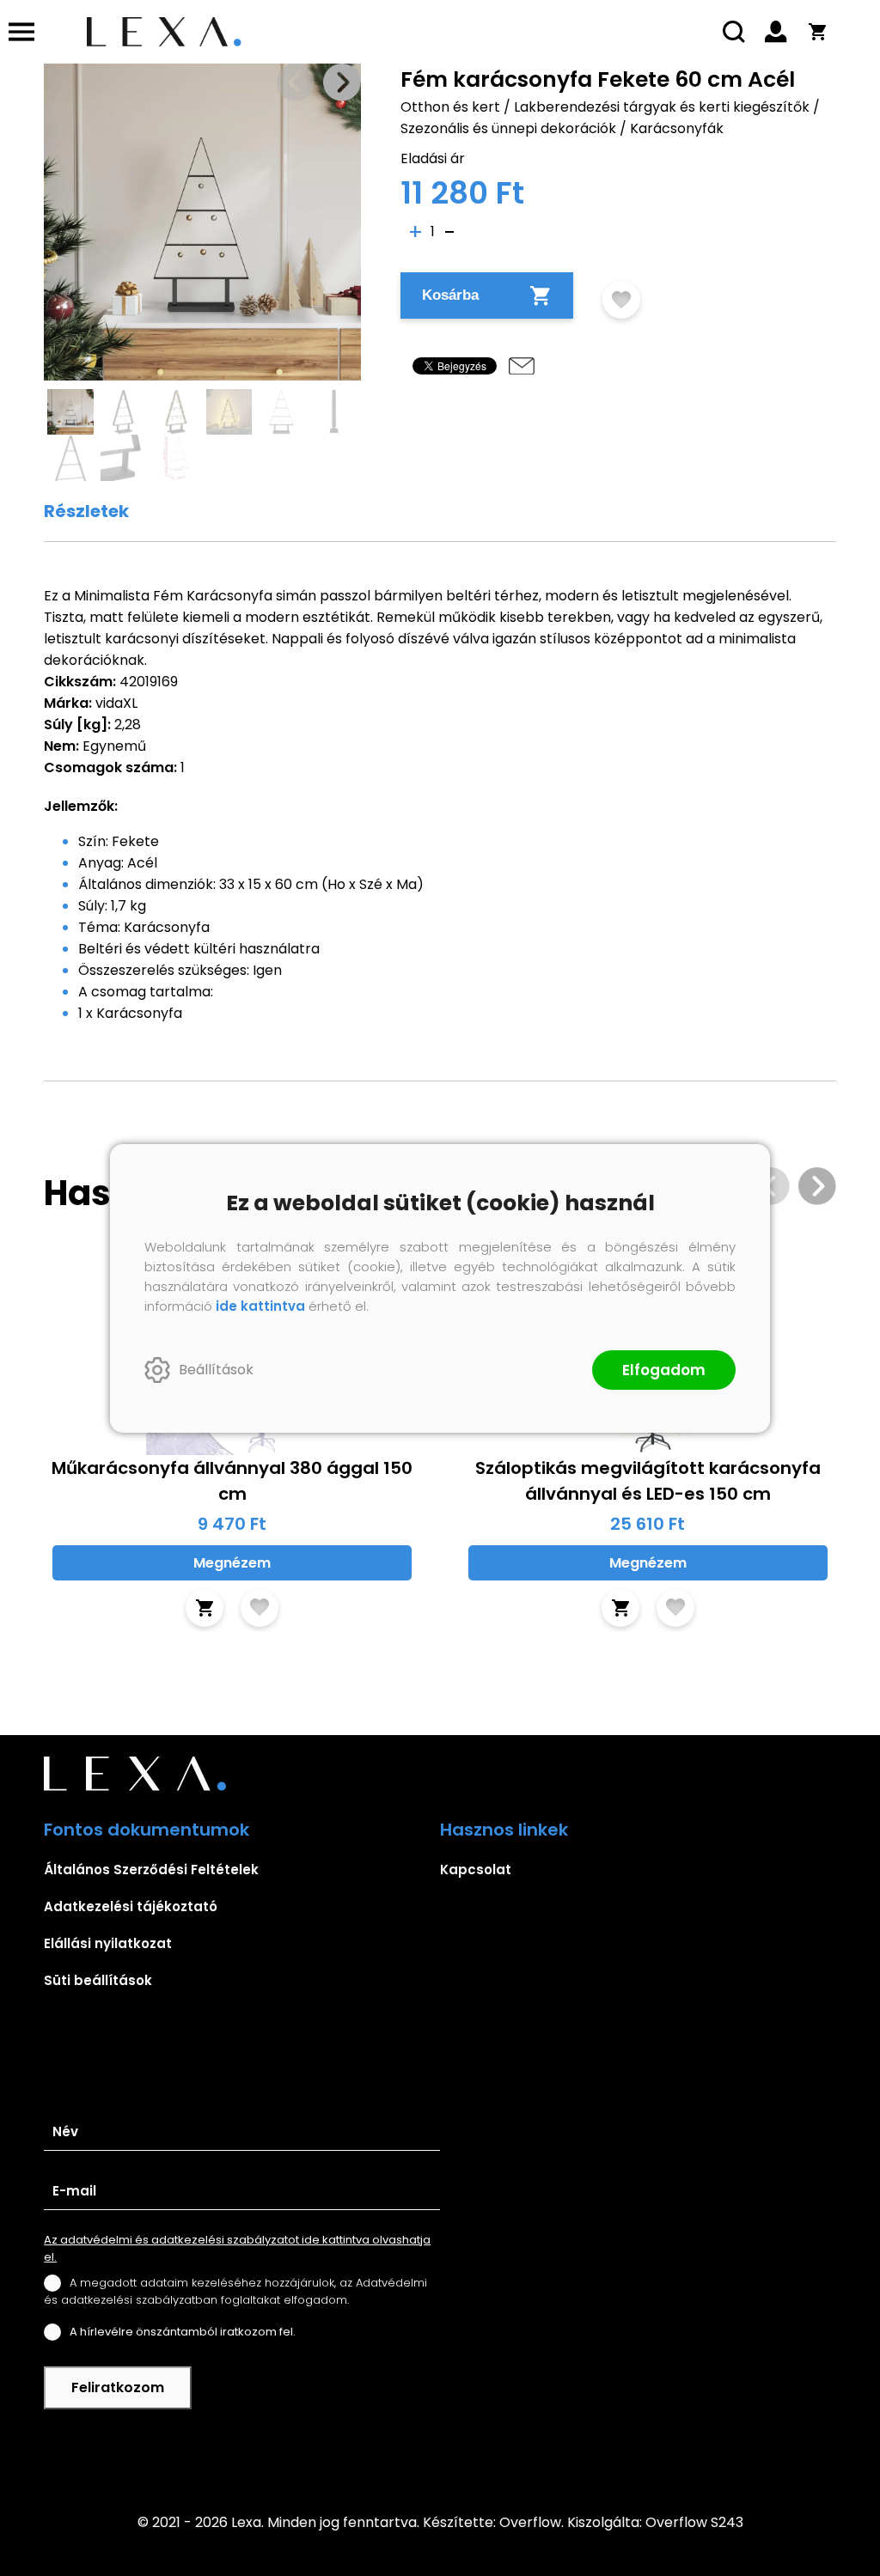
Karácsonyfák (677, 128)
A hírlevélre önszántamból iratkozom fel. (183, 2332)
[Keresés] (735, 32)
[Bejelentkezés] (776, 32)
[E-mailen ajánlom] (522, 366)
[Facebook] (440, 2450)
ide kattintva (260, 1306)
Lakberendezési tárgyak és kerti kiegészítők (662, 107)
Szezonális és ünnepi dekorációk (508, 128)
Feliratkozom (118, 2387)
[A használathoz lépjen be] (621, 300)
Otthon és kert (450, 107)
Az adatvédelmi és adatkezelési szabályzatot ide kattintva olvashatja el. (237, 2248)
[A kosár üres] (817, 32)
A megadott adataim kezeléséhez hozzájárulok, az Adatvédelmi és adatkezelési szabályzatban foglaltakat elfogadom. (235, 2291)
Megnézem (232, 1563)
